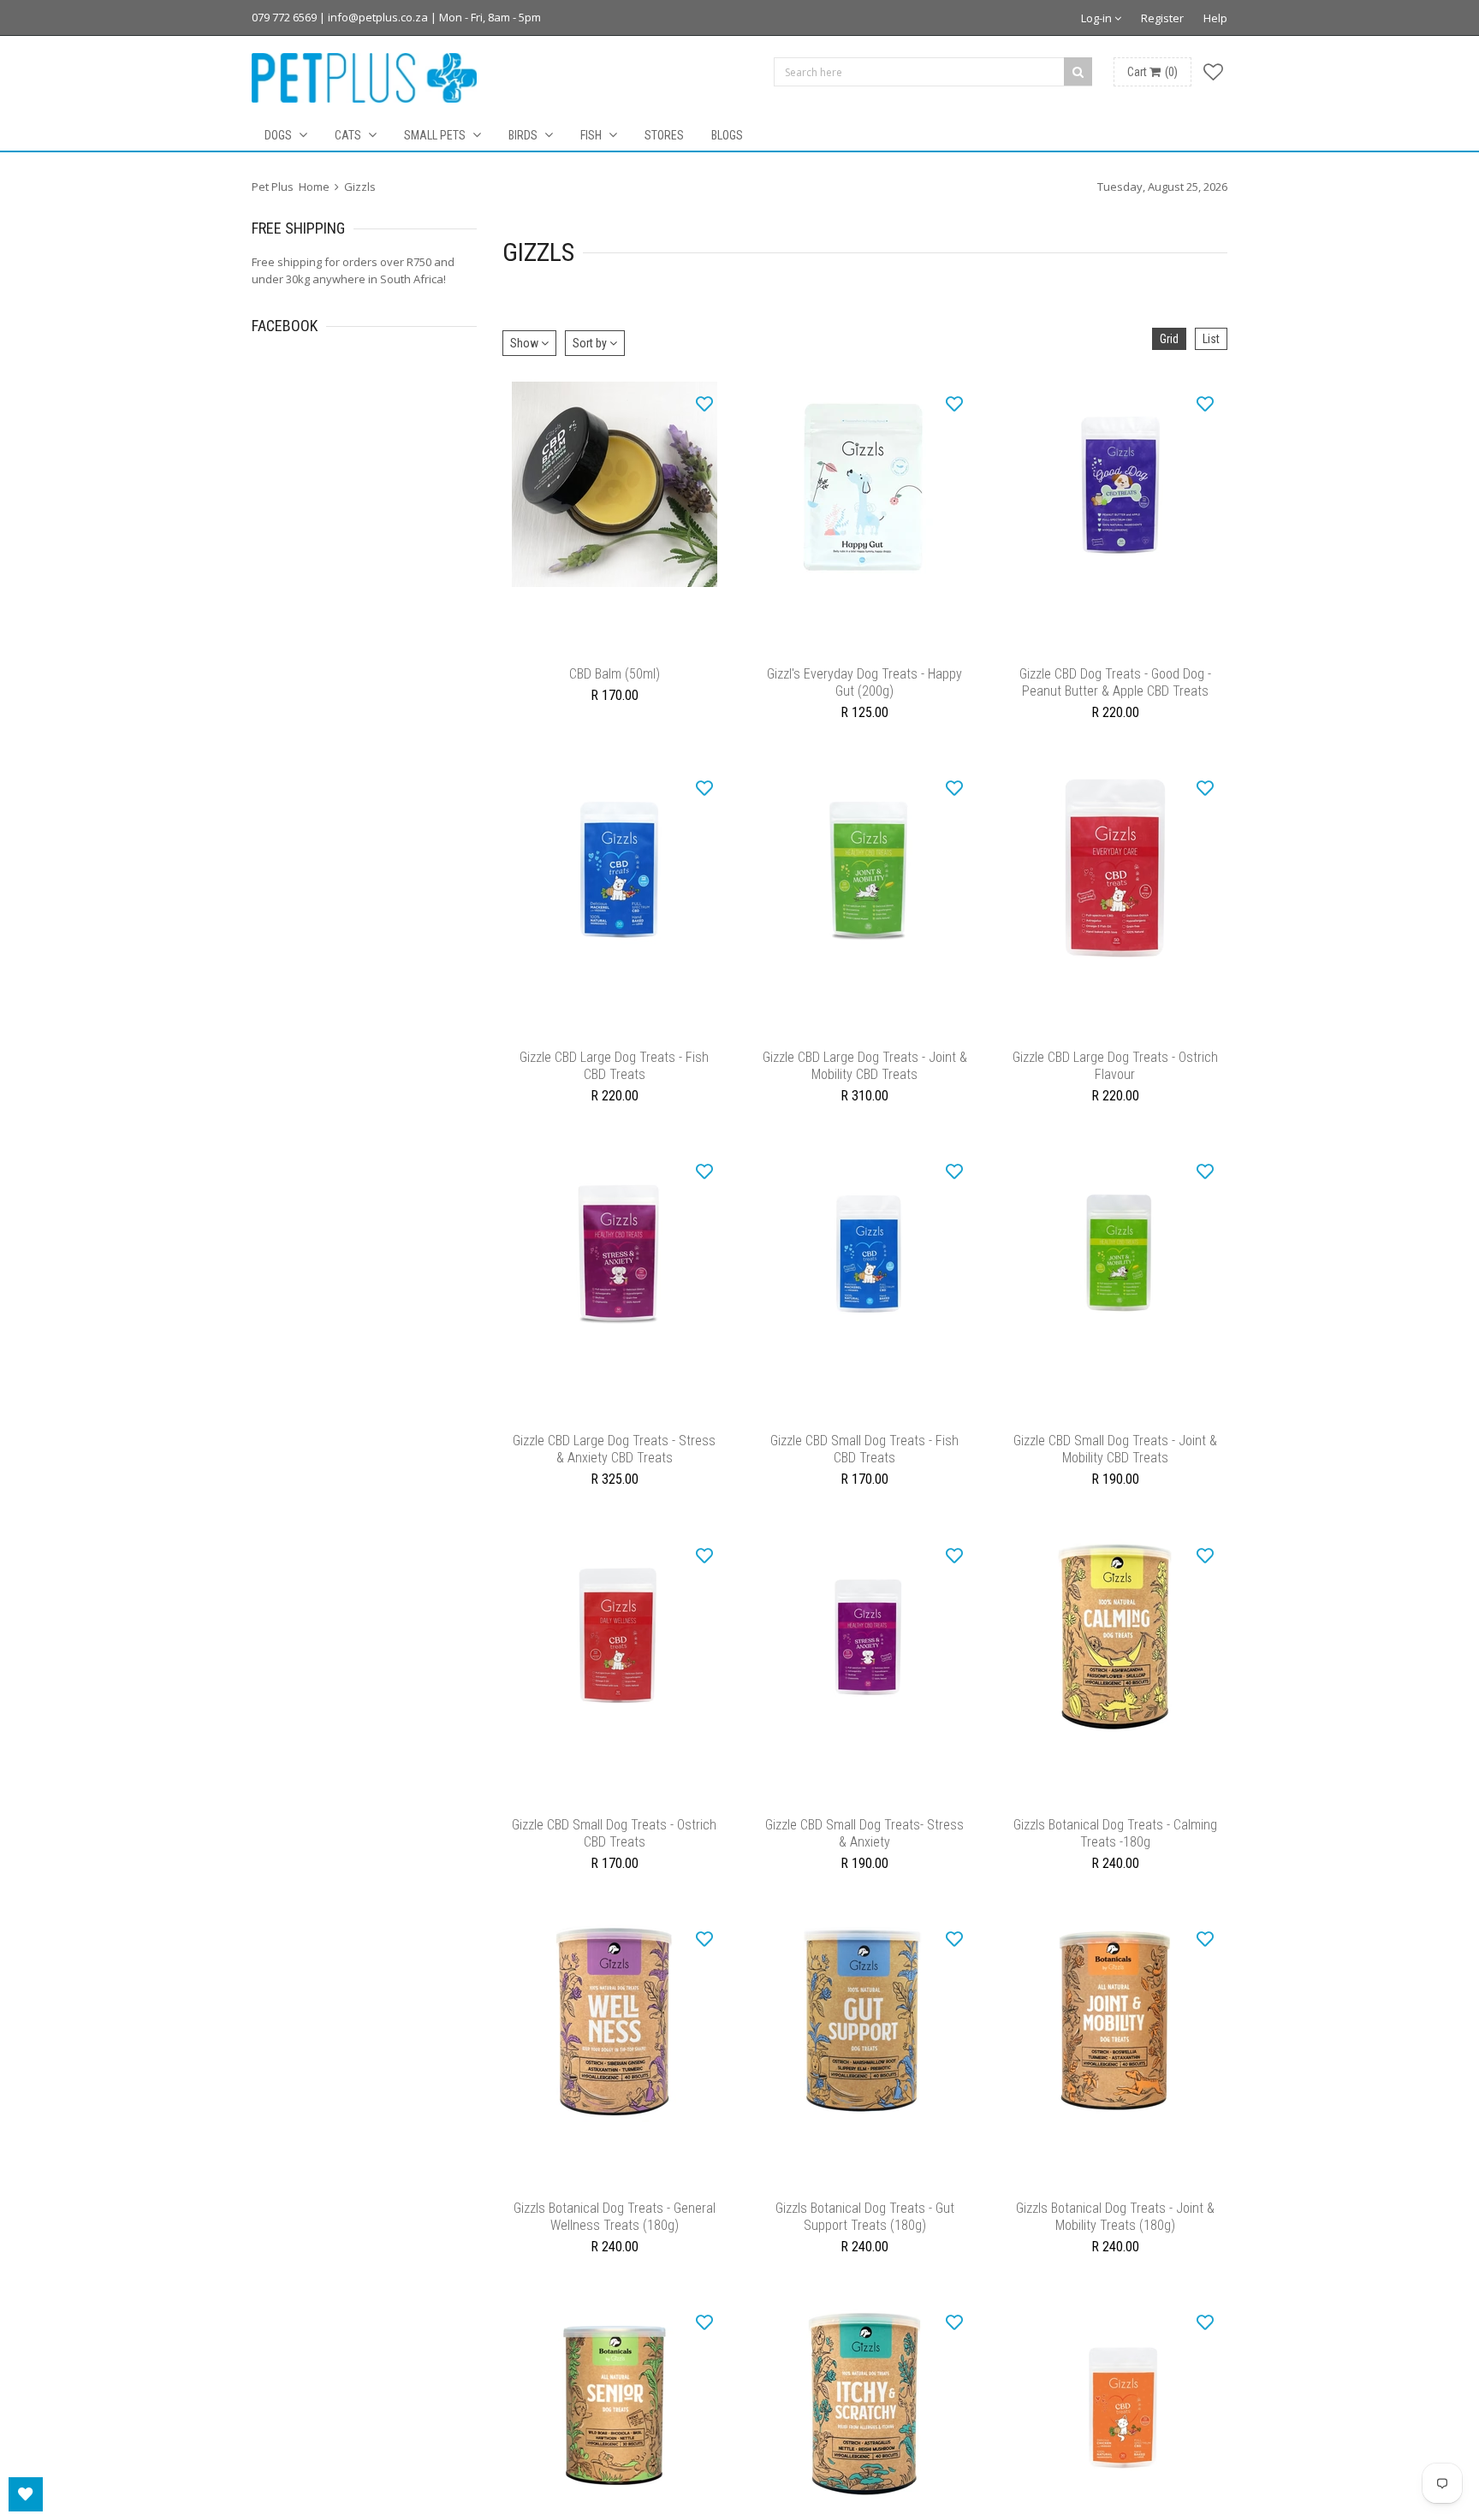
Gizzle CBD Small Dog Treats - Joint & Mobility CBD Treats (1115, 1475)
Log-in (1098, 18)
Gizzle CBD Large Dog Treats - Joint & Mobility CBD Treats (865, 1083)
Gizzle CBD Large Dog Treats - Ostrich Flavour (1115, 1083)
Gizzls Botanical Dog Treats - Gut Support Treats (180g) (865, 2259)
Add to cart (614, 650)
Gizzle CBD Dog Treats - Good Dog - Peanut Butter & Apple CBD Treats (1115, 691)
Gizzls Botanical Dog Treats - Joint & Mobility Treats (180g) (1115, 2259)
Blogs (727, 135)
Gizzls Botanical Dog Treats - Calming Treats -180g (1115, 1868)
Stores (664, 135)
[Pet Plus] (364, 78)
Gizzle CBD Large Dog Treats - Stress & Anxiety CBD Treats (614, 1475)
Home (314, 187)
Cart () (1152, 72)
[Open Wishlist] (26, 2494)
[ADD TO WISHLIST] (704, 403)
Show (526, 343)
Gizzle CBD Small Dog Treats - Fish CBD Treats (864, 1475)
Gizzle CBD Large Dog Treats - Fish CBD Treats (614, 1083)
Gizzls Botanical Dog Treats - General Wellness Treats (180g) (615, 2259)
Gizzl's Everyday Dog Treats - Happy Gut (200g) (864, 691)
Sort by (591, 343)
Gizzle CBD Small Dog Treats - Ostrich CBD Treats (614, 1868)
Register (1162, 18)
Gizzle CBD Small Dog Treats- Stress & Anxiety (864, 1868)
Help (1215, 18)
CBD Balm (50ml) (615, 682)
